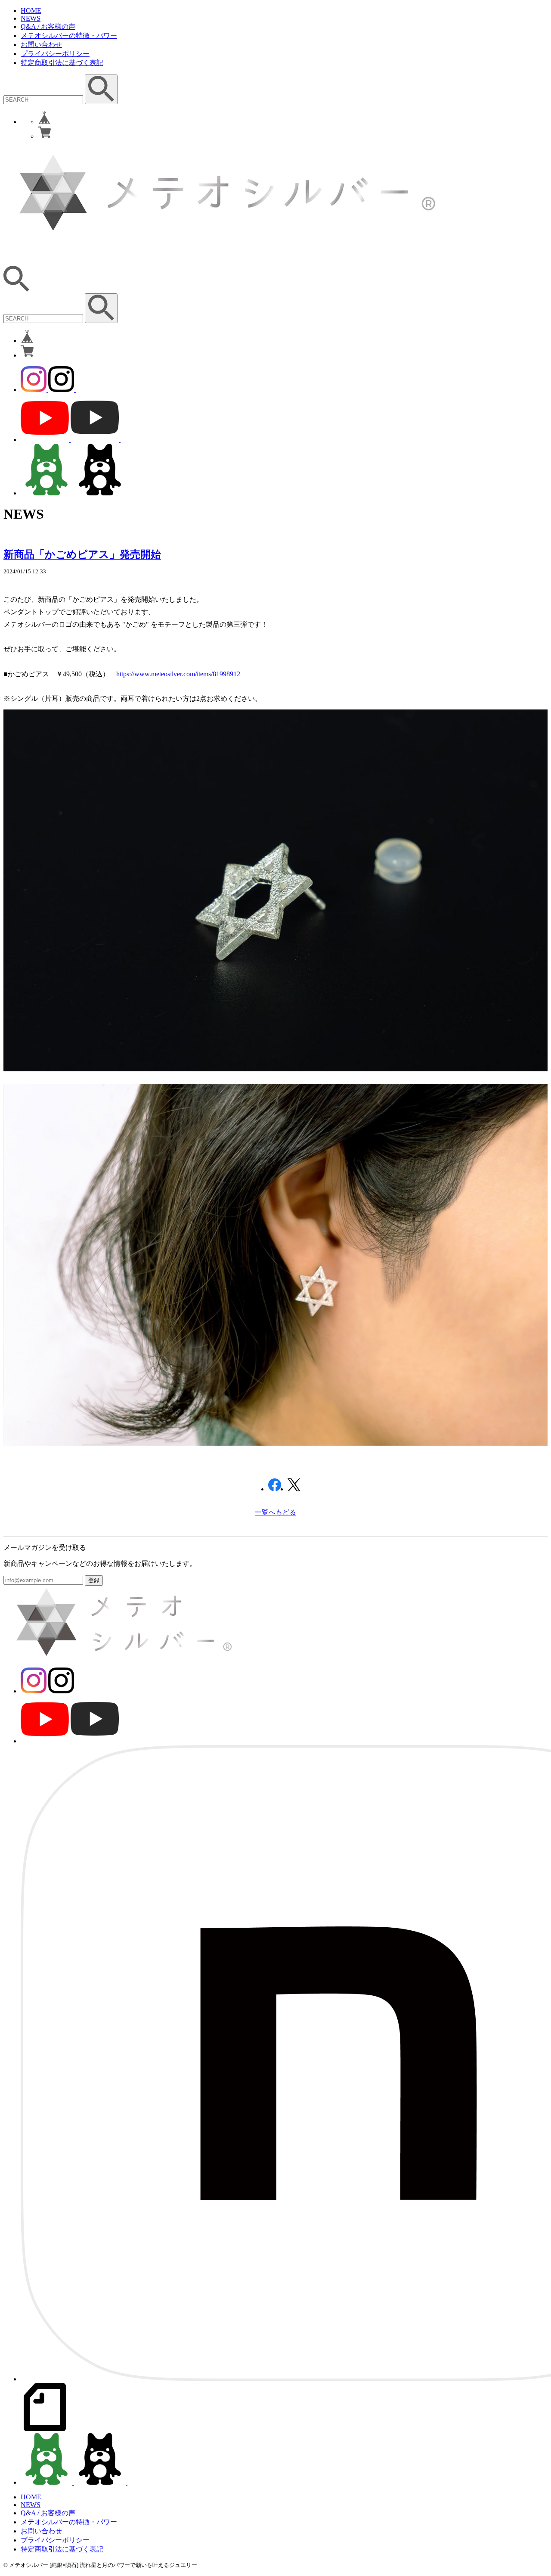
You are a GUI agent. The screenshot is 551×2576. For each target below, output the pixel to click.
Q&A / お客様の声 (48, 26)
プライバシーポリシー (55, 54)
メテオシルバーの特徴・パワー (69, 36)
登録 (94, 1580)
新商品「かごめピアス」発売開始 (82, 554)
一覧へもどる (275, 1512)
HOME (31, 11)
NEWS (31, 18)
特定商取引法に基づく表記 (62, 63)
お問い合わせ (41, 45)
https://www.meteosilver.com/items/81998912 (178, 674)
